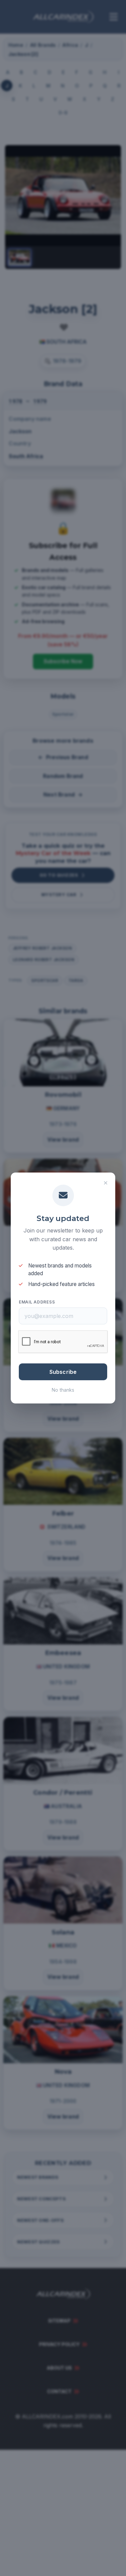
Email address (37, 1302)
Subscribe (63, 1372)
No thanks (63, 1390)
